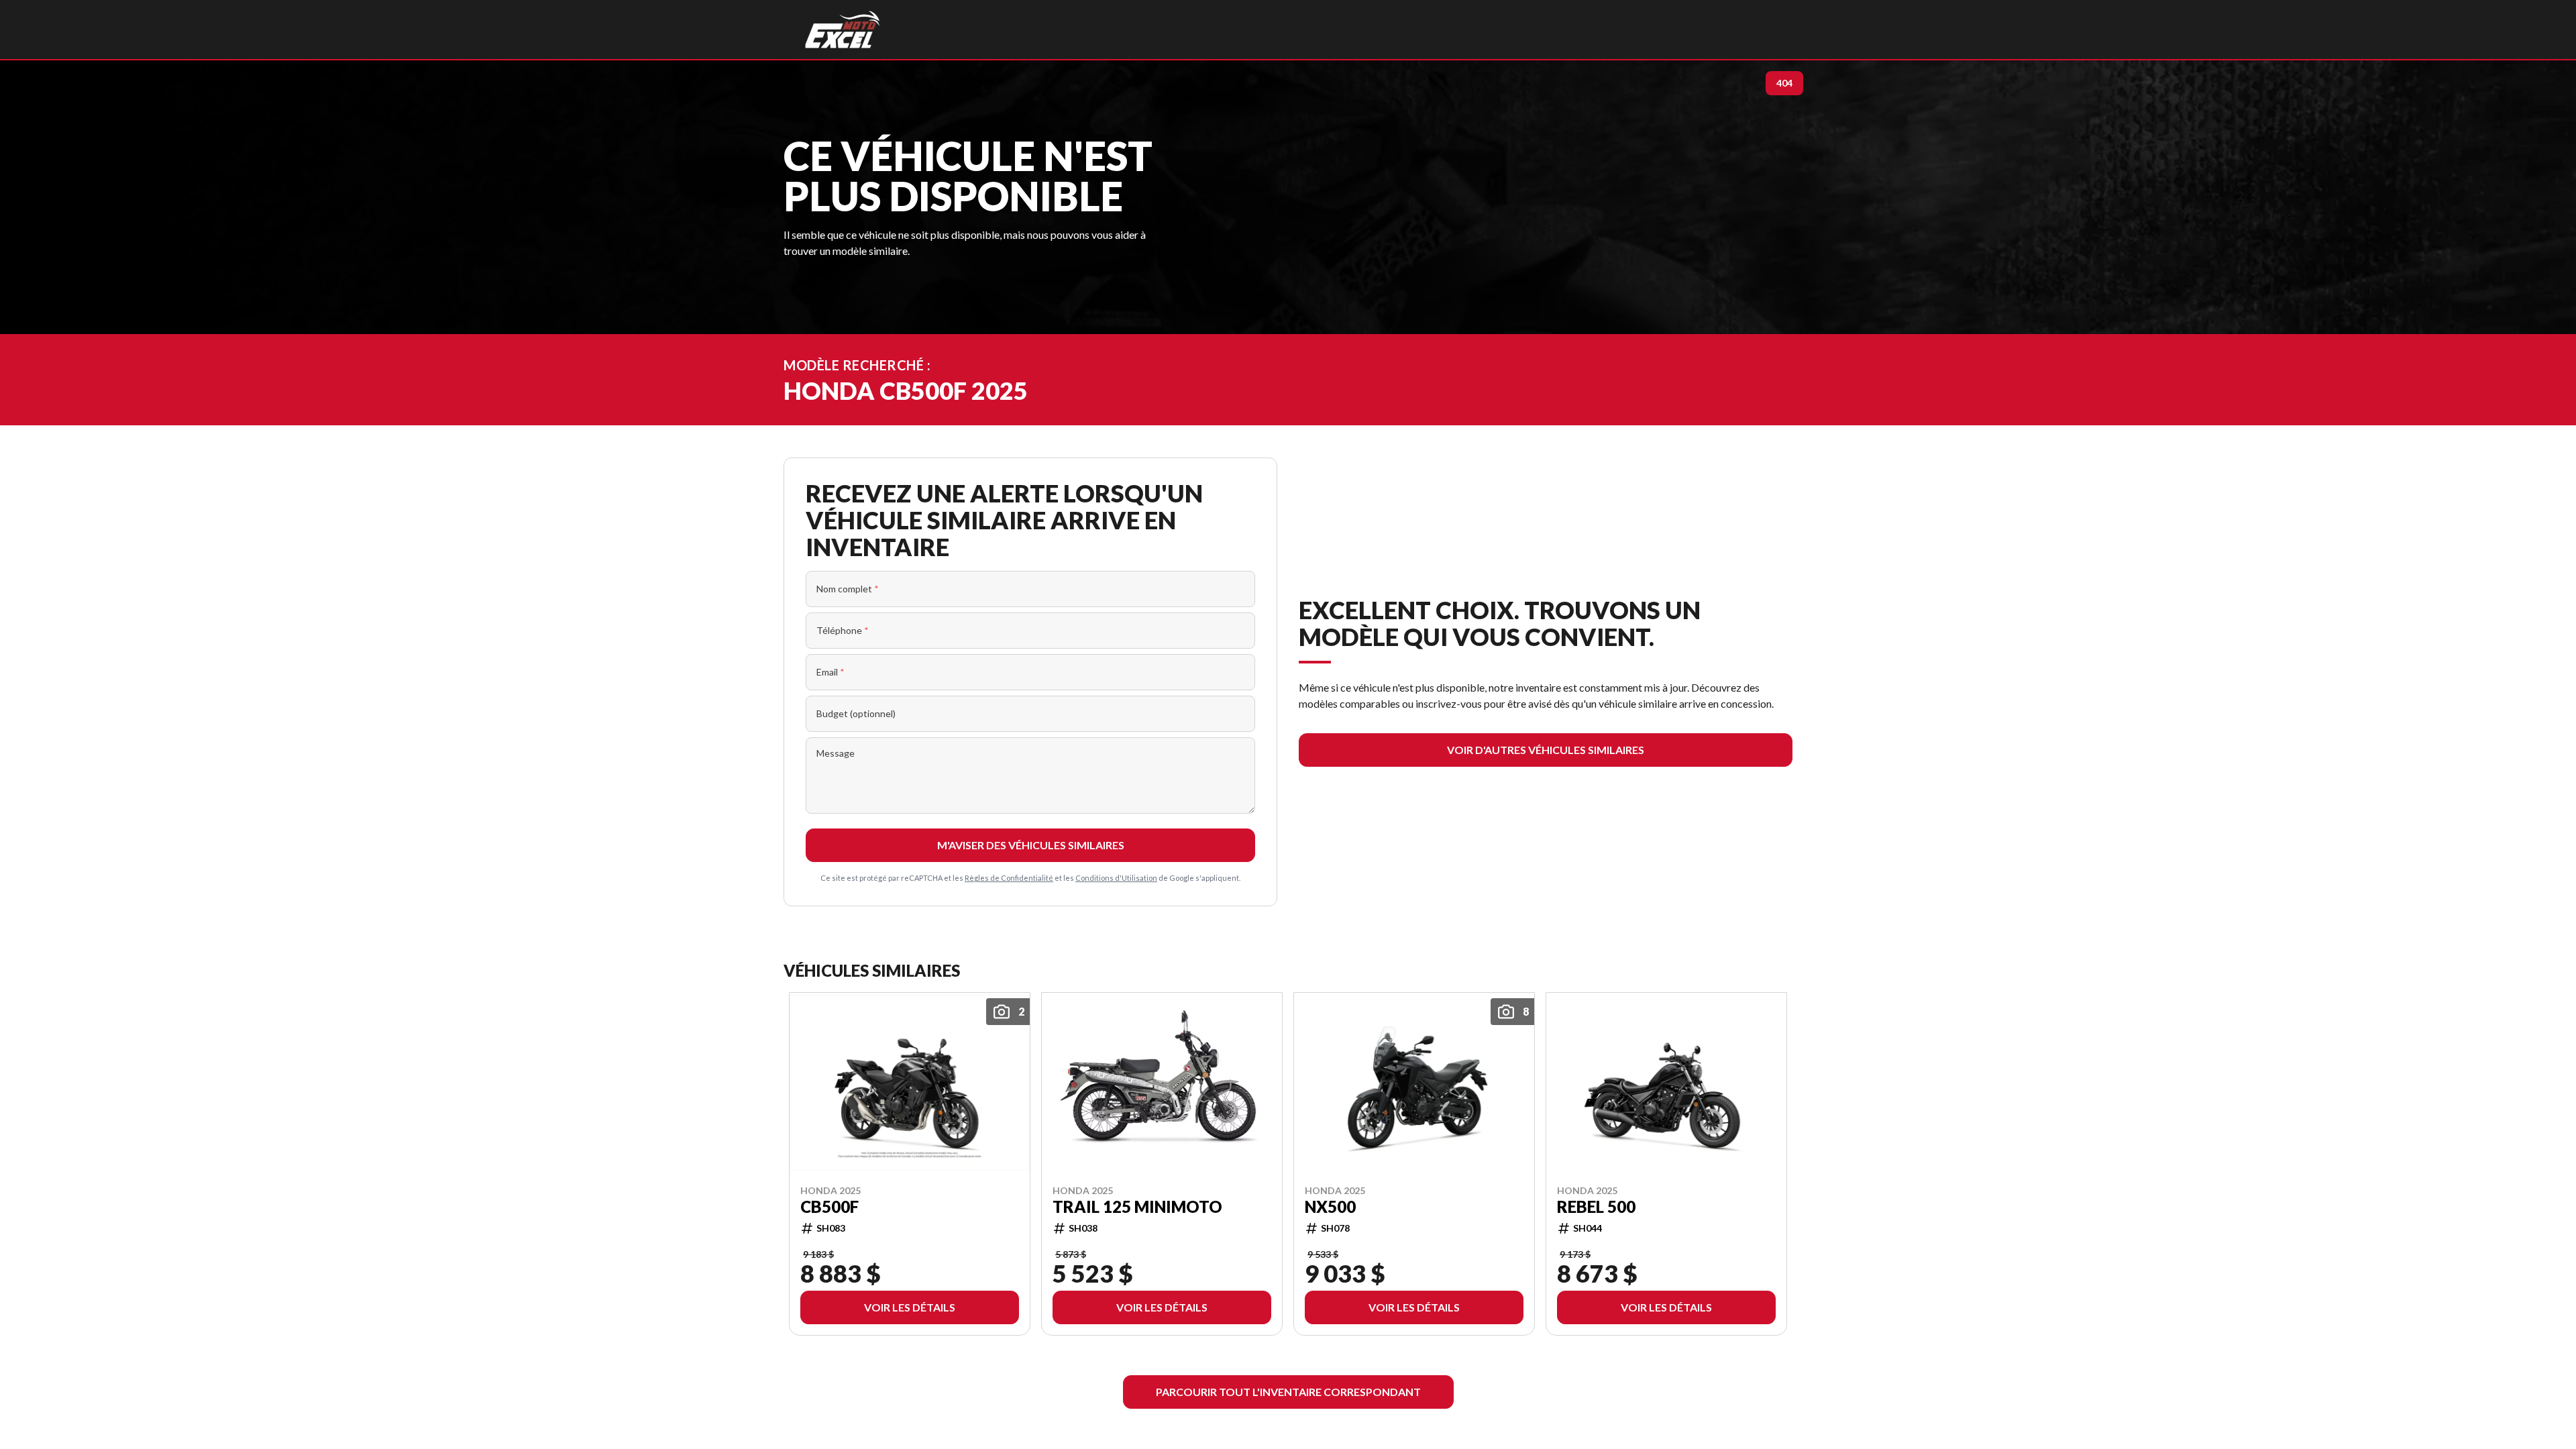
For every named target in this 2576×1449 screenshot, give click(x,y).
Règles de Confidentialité (1009, 878)
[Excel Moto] (842, 30)
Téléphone (843, 630)
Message (836, 753)
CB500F (829, 1206)
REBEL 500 (1596, 1206)
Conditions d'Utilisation (1116, 878)
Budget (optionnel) (856, 713)
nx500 (1330, 1206)
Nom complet (848, 589)
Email (830, 672)
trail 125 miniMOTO (1137, 1206)
